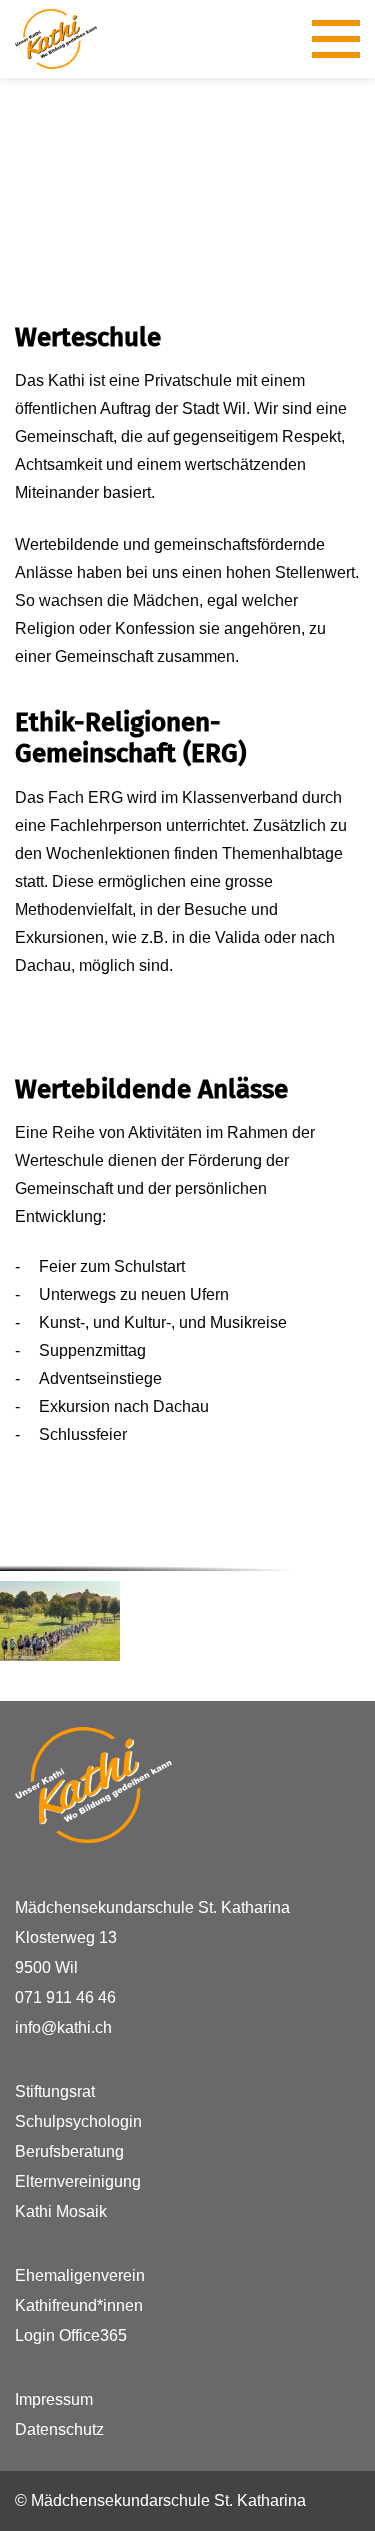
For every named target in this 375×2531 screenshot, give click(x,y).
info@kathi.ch (63, 2027)
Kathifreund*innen (79, 2305)
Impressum (54, 2399)
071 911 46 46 (65, 1997)
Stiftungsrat (55, 2091)
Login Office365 (71, 2335)
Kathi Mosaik (61, 2211)
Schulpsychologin (78, 2121)
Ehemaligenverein (80, 2275)
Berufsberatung (69, 2151)
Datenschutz (59, 2429)
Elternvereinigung (78, 2181)
